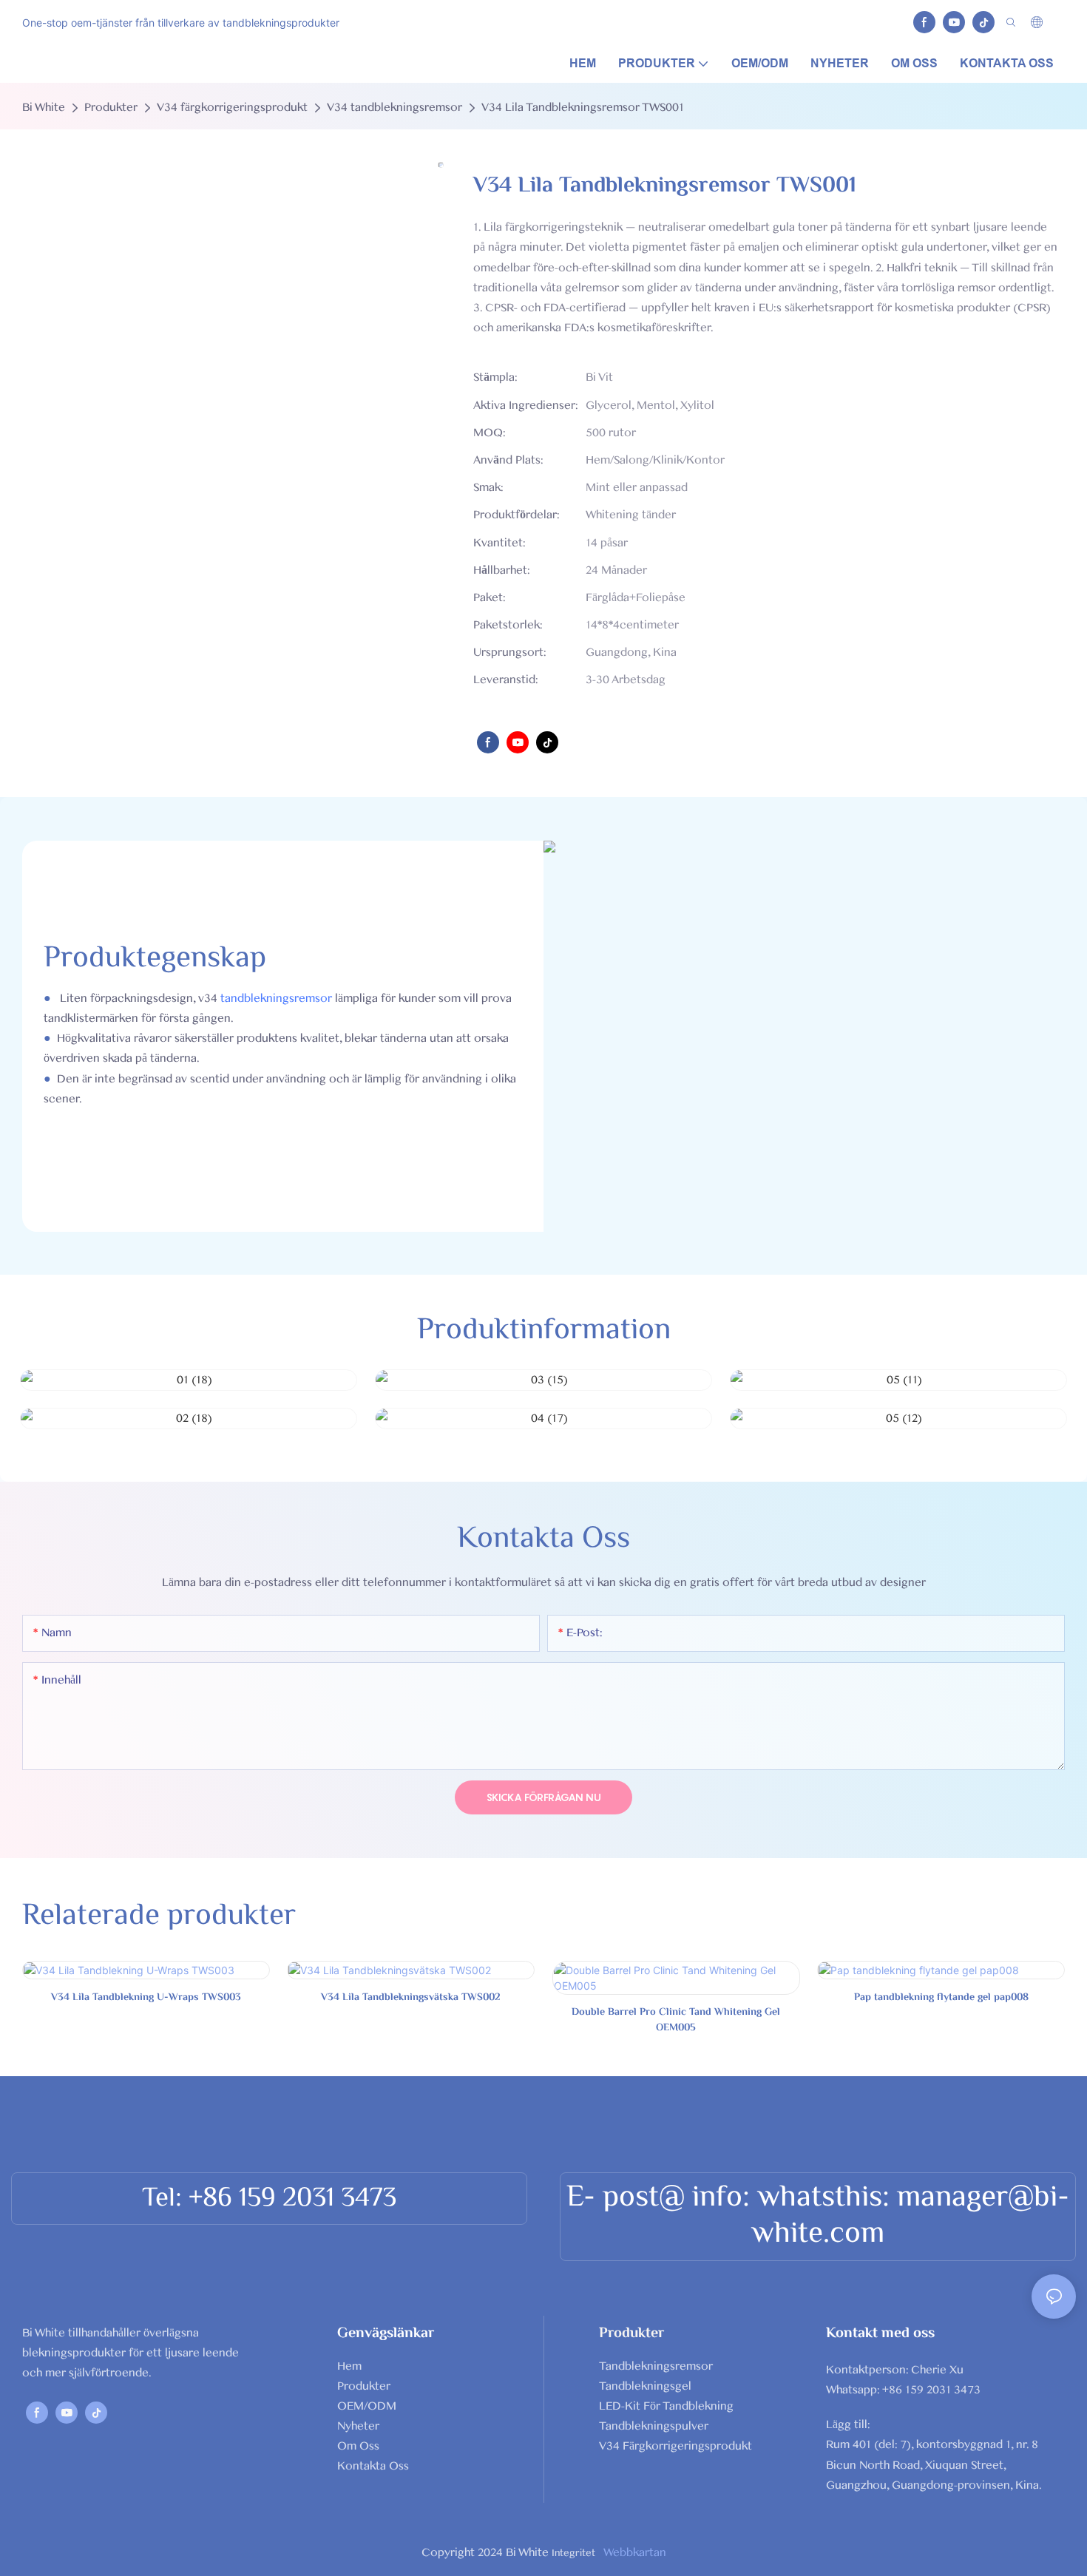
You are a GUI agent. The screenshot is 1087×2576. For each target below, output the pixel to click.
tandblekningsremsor (276, 998)
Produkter (111, 107)
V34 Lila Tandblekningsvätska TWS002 (411, 1998)
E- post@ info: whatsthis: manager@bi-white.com (818, 2216)
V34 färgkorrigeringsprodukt (232, 107)
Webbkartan (634, 2552)
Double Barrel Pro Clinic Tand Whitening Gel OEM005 (676, 2021)
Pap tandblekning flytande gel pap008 (941, 1998)
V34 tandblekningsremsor (394, 107)
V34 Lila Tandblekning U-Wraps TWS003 (146, 1998)
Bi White (44, 107)
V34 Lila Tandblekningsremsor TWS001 (583, 107)
